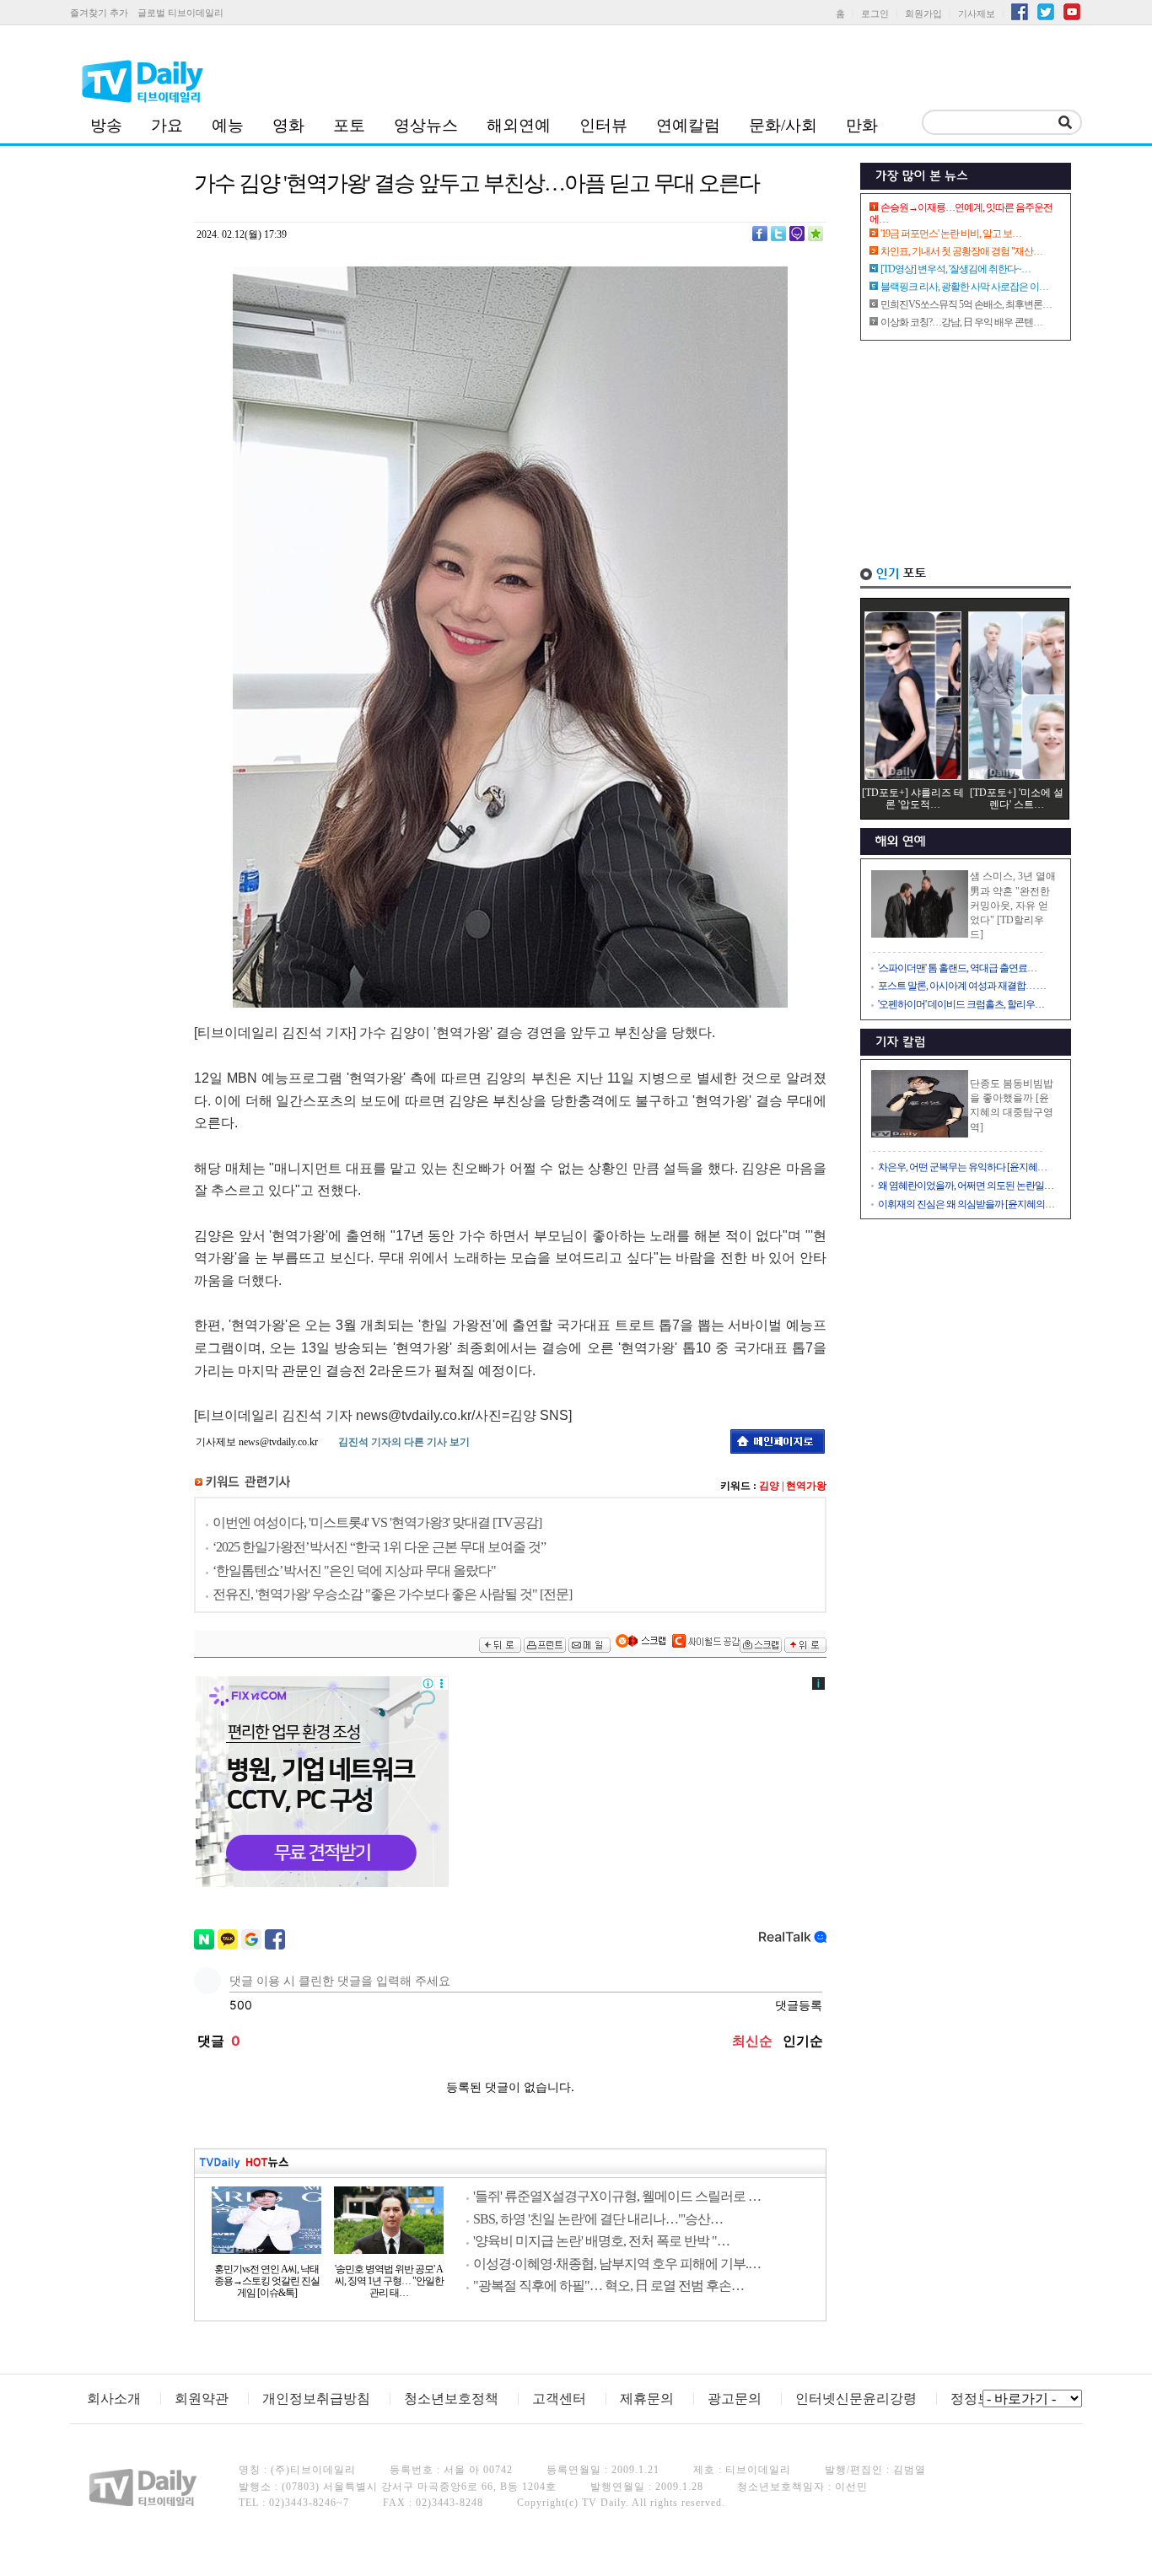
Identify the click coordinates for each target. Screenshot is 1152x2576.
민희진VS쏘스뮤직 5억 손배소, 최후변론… (966, 304)
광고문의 (735, 2399)
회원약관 (202, 2399)
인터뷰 (603, 125)
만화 (862, 125)
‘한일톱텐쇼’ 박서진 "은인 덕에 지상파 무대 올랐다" (354, 1570)
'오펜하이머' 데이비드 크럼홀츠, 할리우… (961, 1004)
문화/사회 (783, 125)
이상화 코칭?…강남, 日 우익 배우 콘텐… (961, 322)
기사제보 (977, 13)
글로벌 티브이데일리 (180, 13)
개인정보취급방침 (316, 2399)
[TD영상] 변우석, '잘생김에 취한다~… (956, 269)
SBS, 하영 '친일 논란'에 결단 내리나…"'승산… (598, 2219)
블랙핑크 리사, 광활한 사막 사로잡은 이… (964, 287)
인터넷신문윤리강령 (856, 2399)
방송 (106, 125)
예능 (228, 125)
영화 (288, 125)
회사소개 (114, 2399)
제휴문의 (647, 2399)
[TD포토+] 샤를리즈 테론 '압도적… (913, 799)
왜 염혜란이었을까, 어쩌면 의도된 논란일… (966, 1186)
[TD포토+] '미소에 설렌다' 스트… (1017, 799)
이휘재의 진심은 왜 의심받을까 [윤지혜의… (966, 1204)
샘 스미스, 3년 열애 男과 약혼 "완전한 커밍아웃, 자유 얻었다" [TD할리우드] (1013, 905)
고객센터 (559, 2399)
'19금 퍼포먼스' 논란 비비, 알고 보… (951, 234)
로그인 (875, 13)
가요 (167, 125)
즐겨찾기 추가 (99, 13)
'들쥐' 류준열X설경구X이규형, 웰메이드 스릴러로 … (617, 2196)
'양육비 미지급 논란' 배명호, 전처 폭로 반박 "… (601, 2241)
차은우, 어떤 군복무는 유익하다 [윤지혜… (962, 1167)
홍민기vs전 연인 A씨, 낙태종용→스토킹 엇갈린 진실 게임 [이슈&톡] (267, 2281)
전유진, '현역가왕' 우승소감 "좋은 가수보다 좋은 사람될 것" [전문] (392, 1594)
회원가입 (923, 13)
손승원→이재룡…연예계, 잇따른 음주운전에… (961, 213)
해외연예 (519, 125)
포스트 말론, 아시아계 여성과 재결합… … (962, 986)
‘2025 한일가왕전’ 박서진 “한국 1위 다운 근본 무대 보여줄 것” (379, 1547)
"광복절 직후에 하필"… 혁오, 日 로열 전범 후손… (608, 2286)
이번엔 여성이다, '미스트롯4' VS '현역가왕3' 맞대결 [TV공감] (377, 1522)
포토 (349, 125)
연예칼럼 (688, 125)
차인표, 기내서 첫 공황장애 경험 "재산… (961, 251)
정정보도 (977, 2399)
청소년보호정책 (451, 2399)
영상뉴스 (426, 125)
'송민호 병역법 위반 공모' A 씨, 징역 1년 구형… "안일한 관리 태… (389, 2281)
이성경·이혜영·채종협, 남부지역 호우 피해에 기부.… (617, 2264)
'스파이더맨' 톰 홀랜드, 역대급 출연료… (957, 968)
